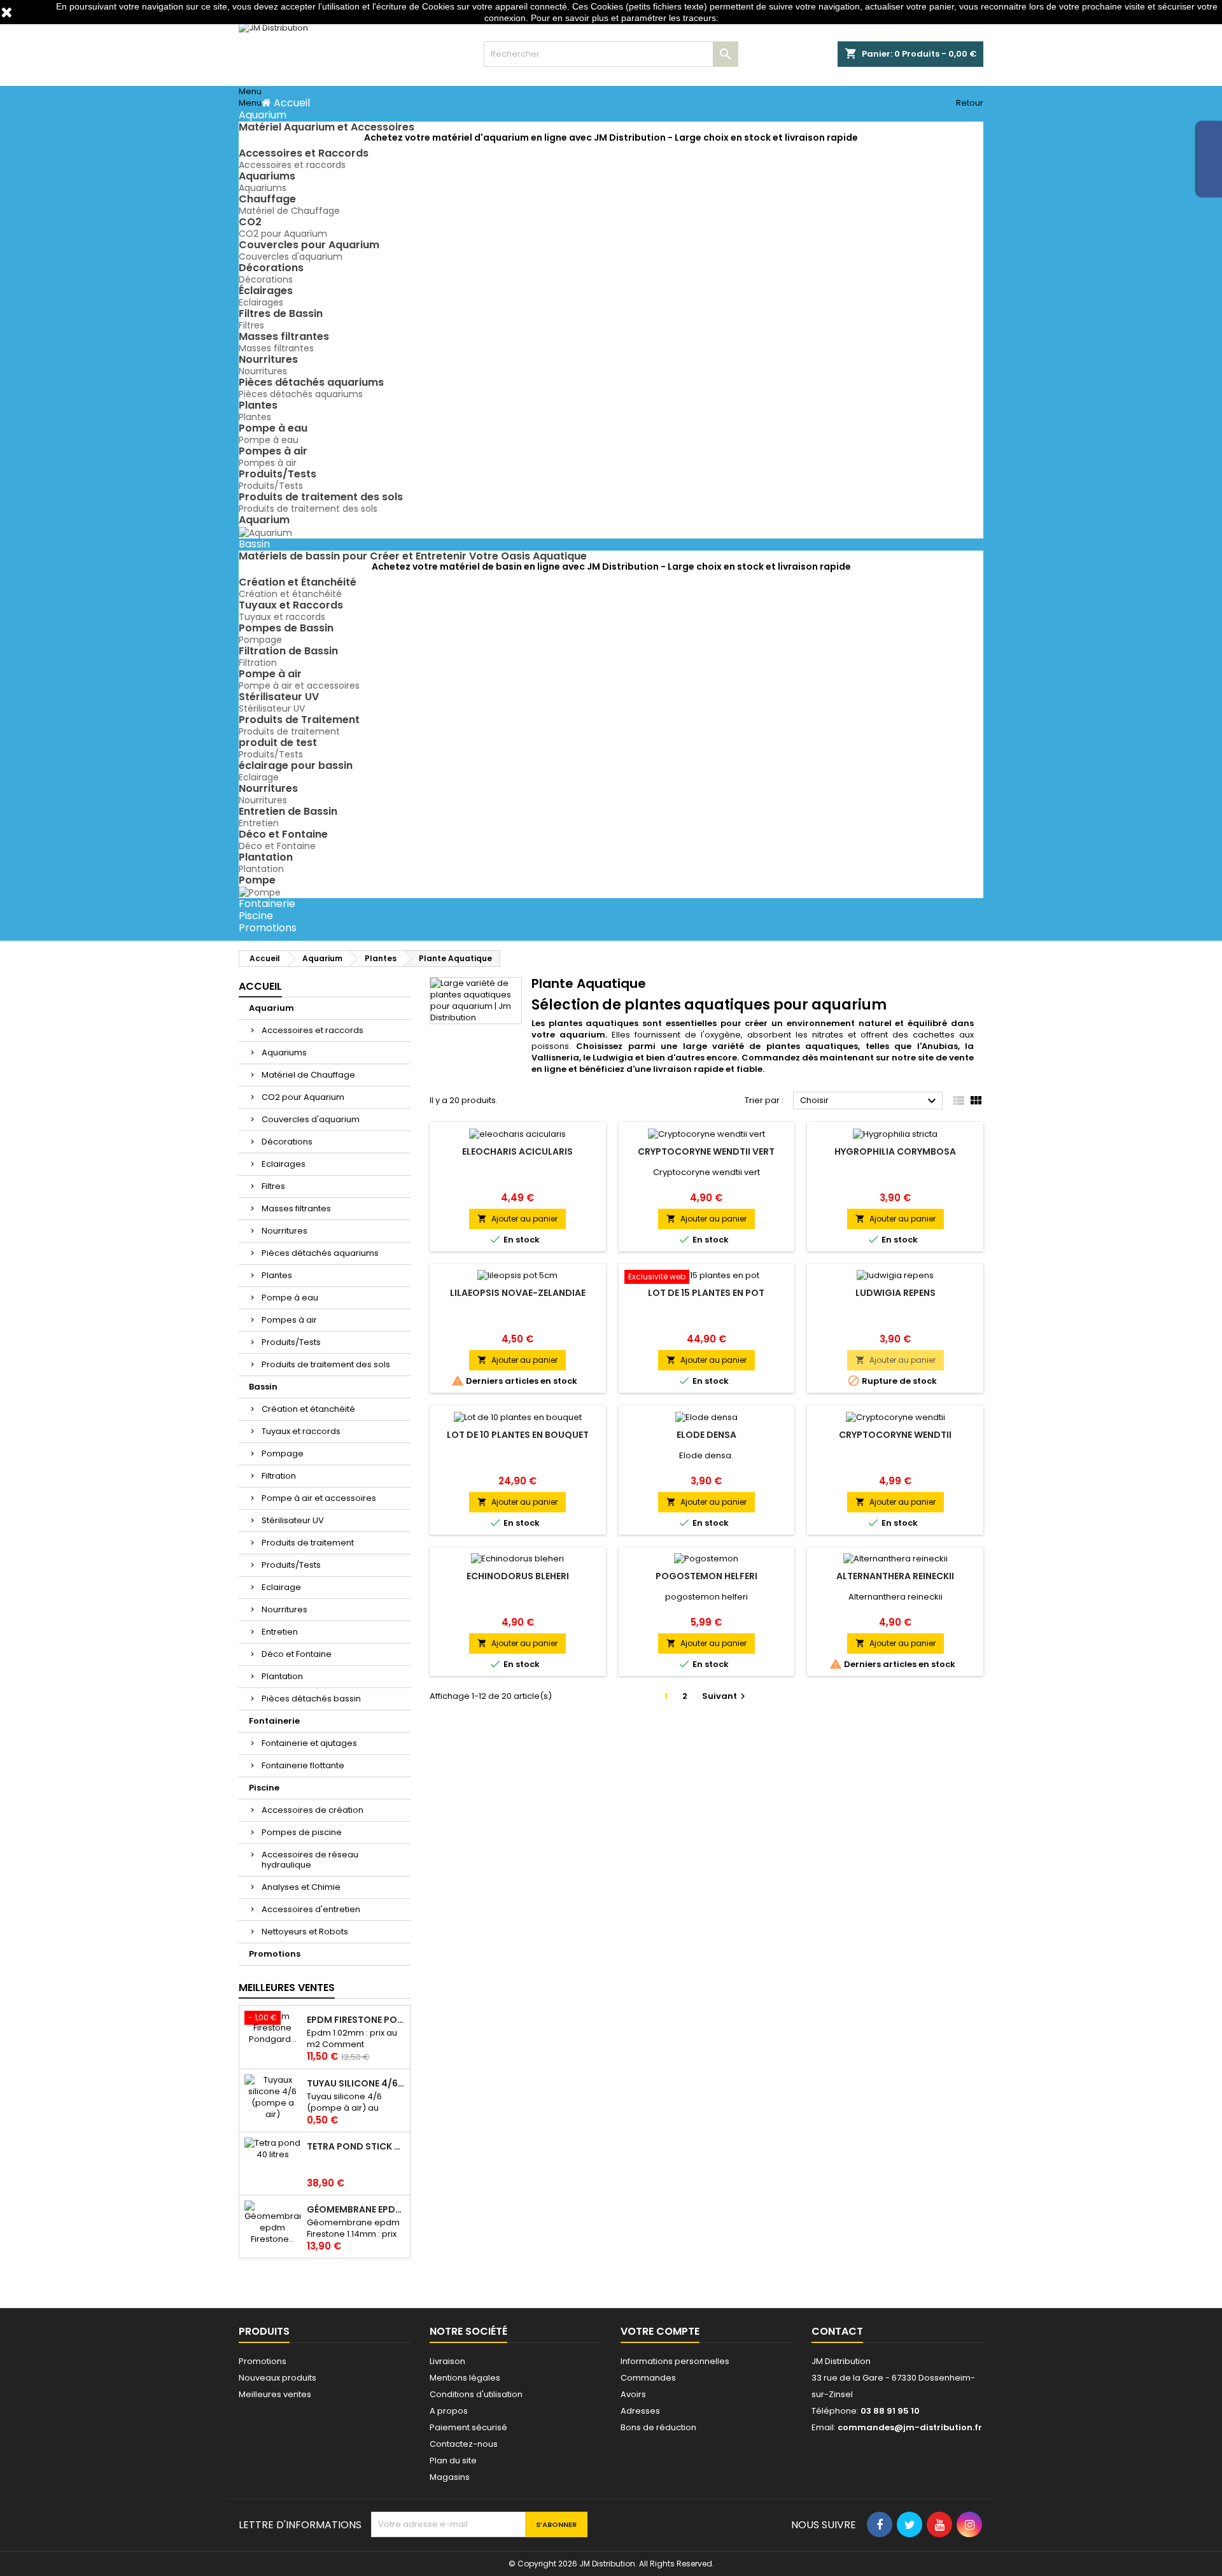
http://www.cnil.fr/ (755, 18)
